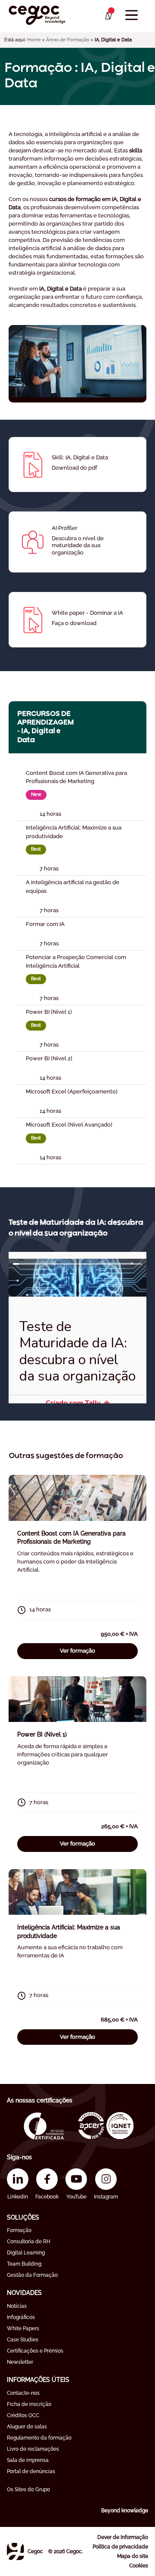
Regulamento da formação (39, 2438)
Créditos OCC (23, 2415)
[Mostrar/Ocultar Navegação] (132, 15)
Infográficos (21, 2317)
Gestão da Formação (32, 2275)
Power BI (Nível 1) (42, 1734)
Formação (19, 2230)
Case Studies (23, 2340)
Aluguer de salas (27, 2427)
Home (34, 40)
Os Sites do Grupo (28, 2489)
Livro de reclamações (33, 2449)
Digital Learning (26, 2253)
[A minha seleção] (108, 16)
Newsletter (20, 2362)
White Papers (23, 2328)
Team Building (24, 2264)
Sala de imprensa (28, 2460)
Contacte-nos (23, 2393)
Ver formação (77, 1651)
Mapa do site (133, 2556)
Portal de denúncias (31, 2471)
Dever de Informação (123, 2537)
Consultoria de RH (29, 2242)
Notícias (17, 2306)
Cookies (139, 2566)
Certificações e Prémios (35, 2351)
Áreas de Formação (68, 40)
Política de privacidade (120, 2547)
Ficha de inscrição (29, 2404)
